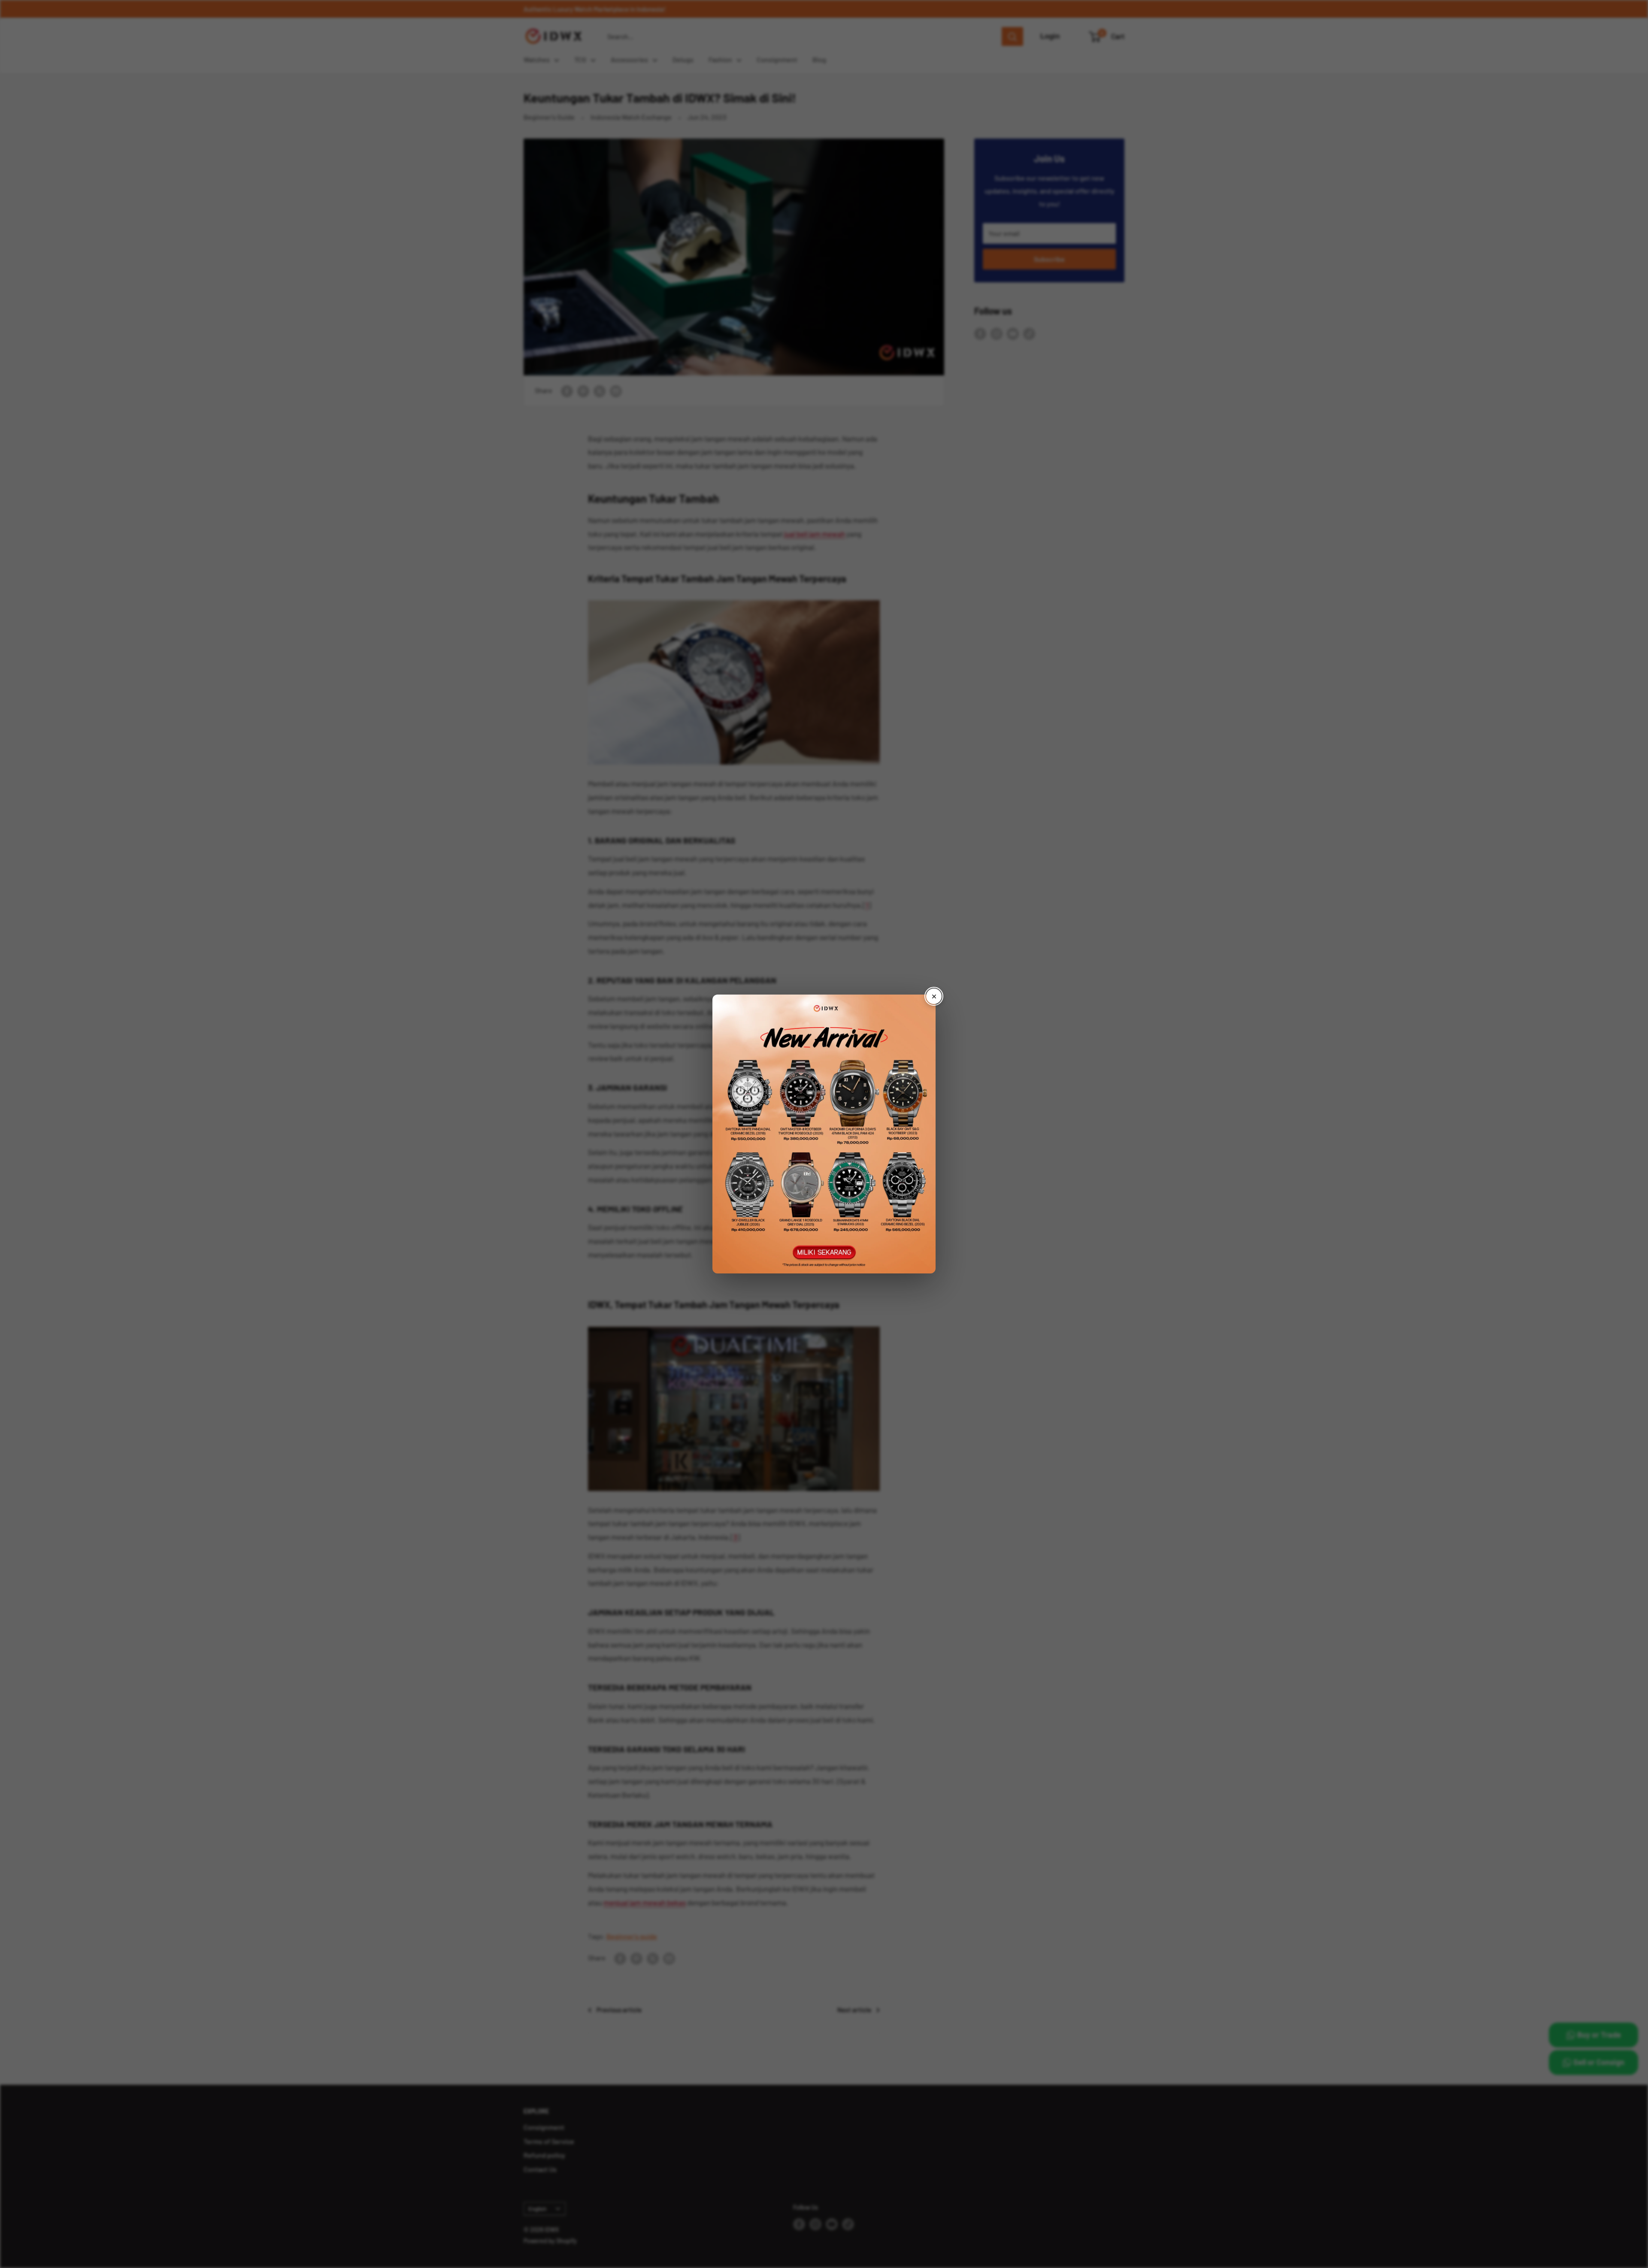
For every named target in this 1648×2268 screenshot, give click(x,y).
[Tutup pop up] (934, 996)
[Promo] (824, 1134)
